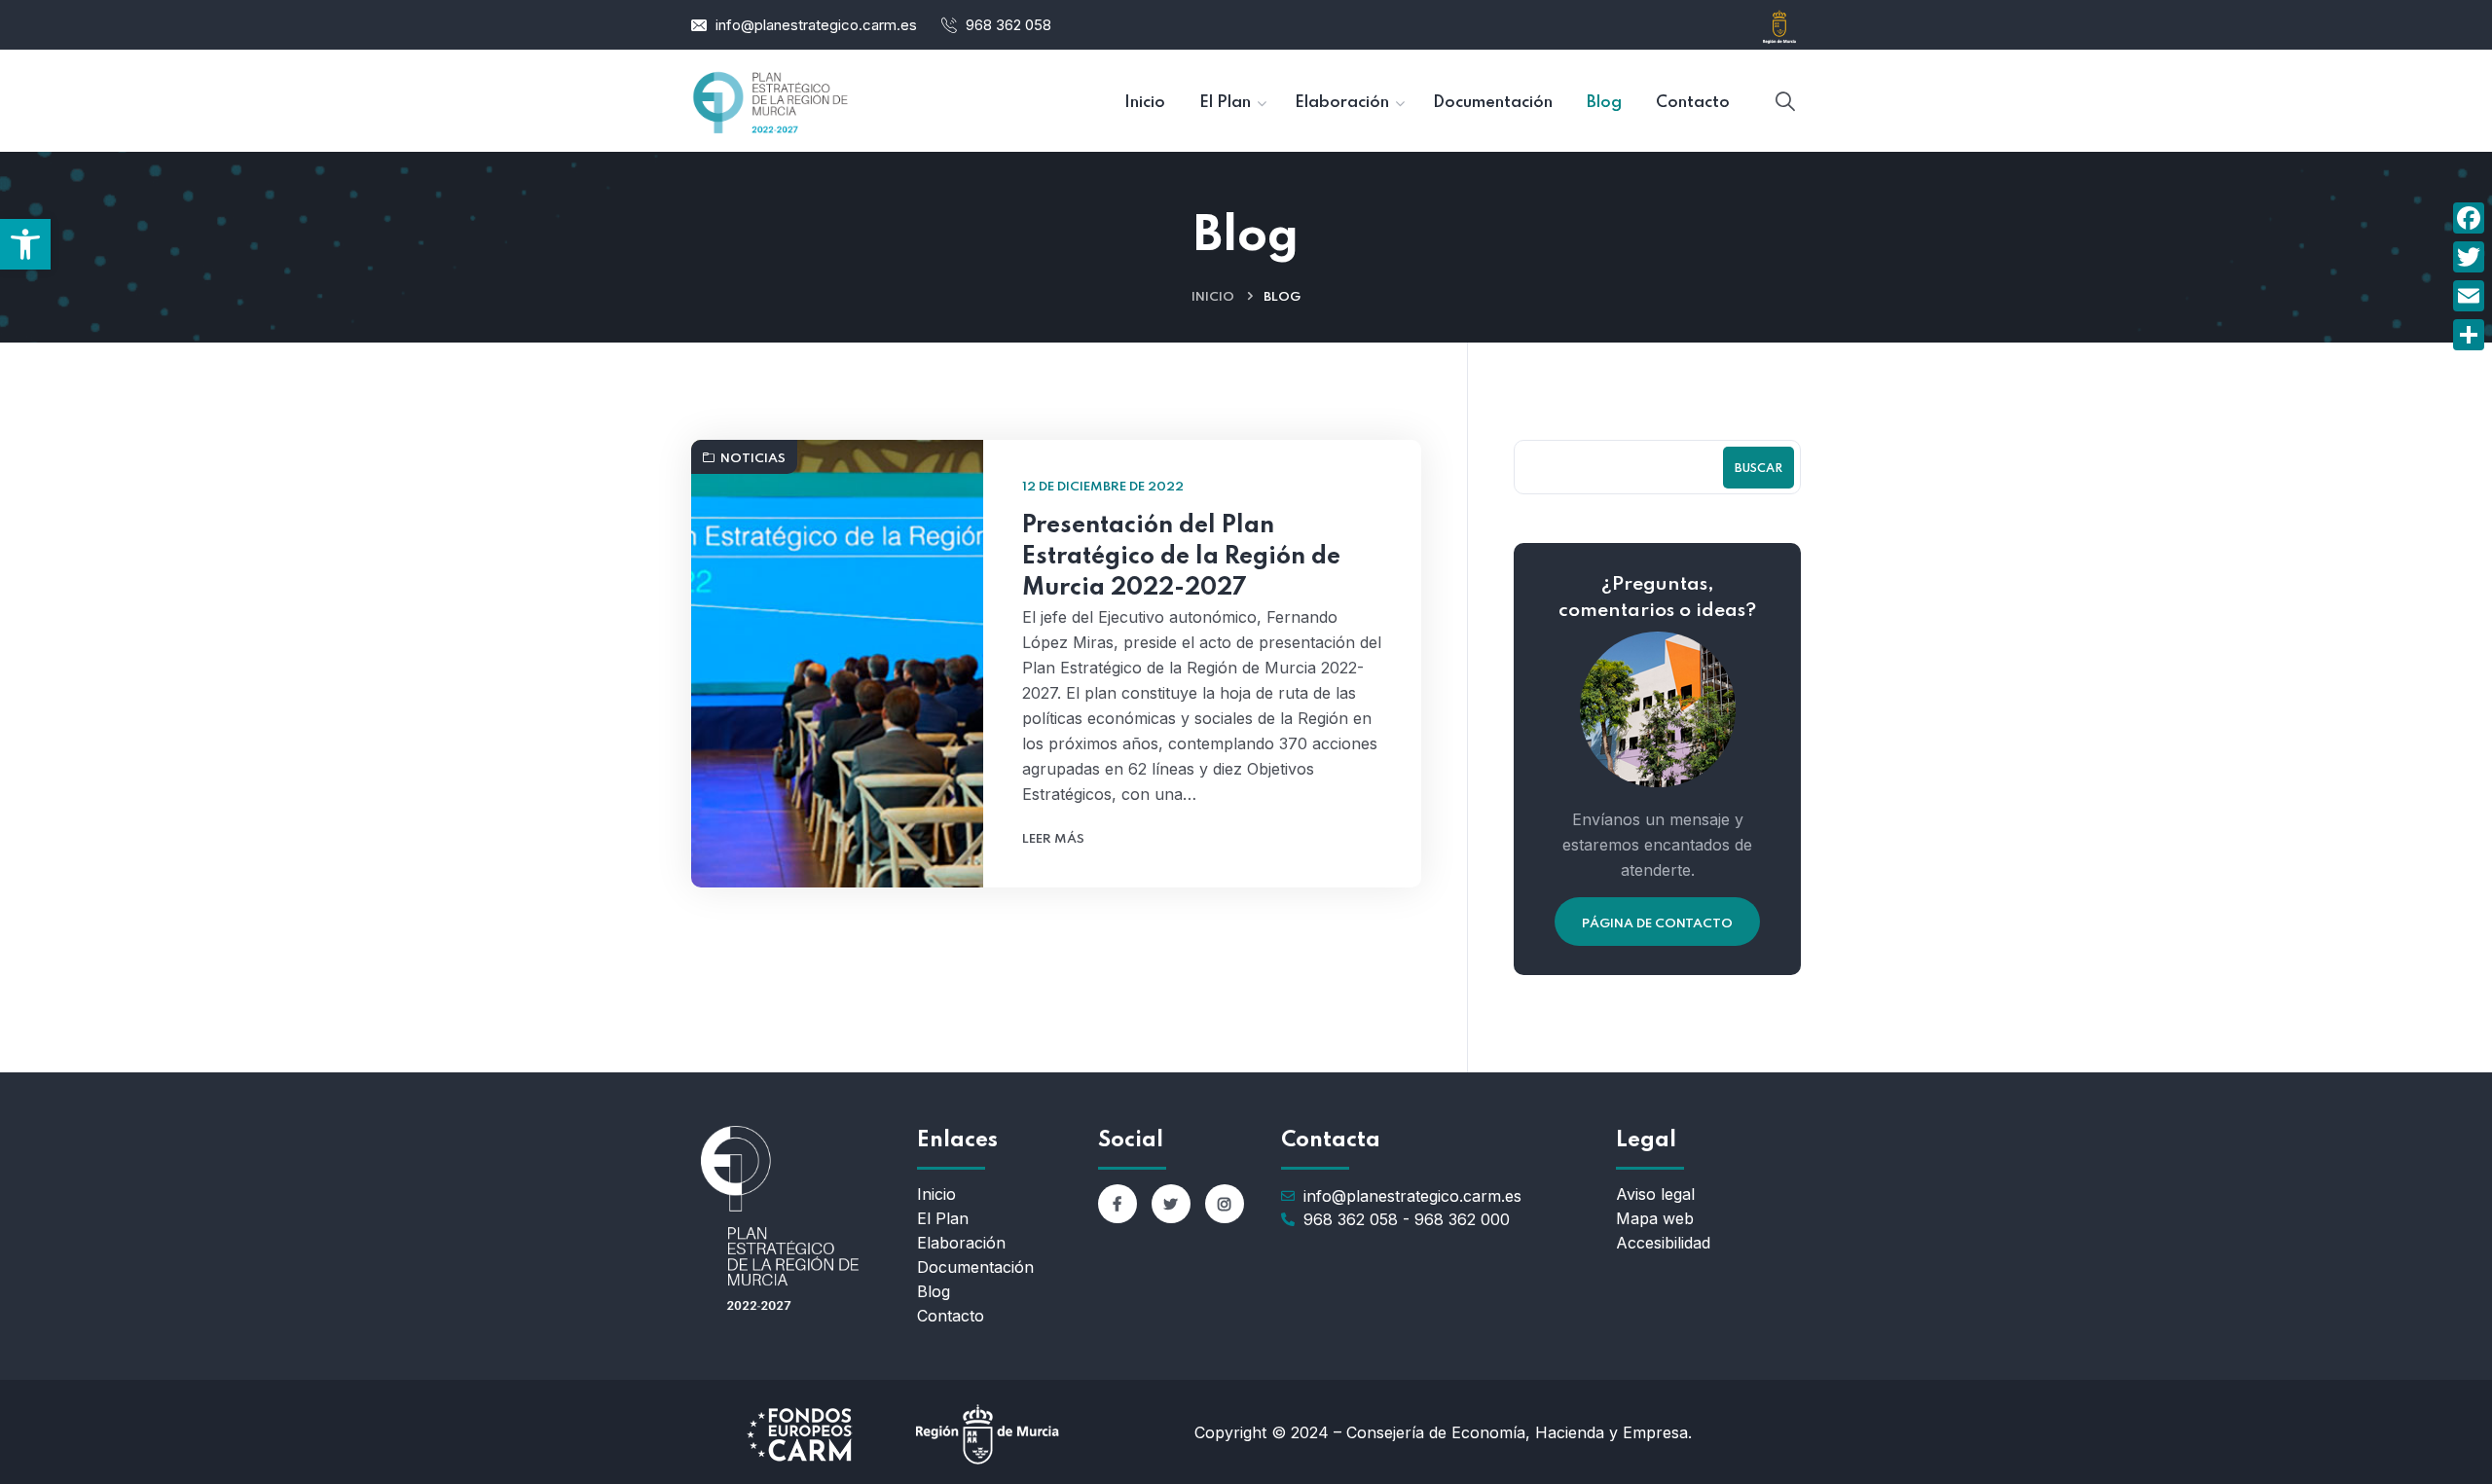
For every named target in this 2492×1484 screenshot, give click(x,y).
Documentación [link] (975, 1267)
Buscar (1759, 469)
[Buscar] (1785, 102)
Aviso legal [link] (1655, 1194)
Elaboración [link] (961, 1243)
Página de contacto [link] (1657, 924)
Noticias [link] (753, 459)
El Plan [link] (943, 1218)
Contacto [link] (951, 1316)
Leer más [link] (1053, 839)
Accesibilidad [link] (1663, 1243)
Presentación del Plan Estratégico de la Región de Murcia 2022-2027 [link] (1181, 557)
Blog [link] (934, 1291)
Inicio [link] (1213, 297)
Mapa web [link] (1655, 1218)
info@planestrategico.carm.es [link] (816, 25)
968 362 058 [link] (1008, 25)
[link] (25, 244)
